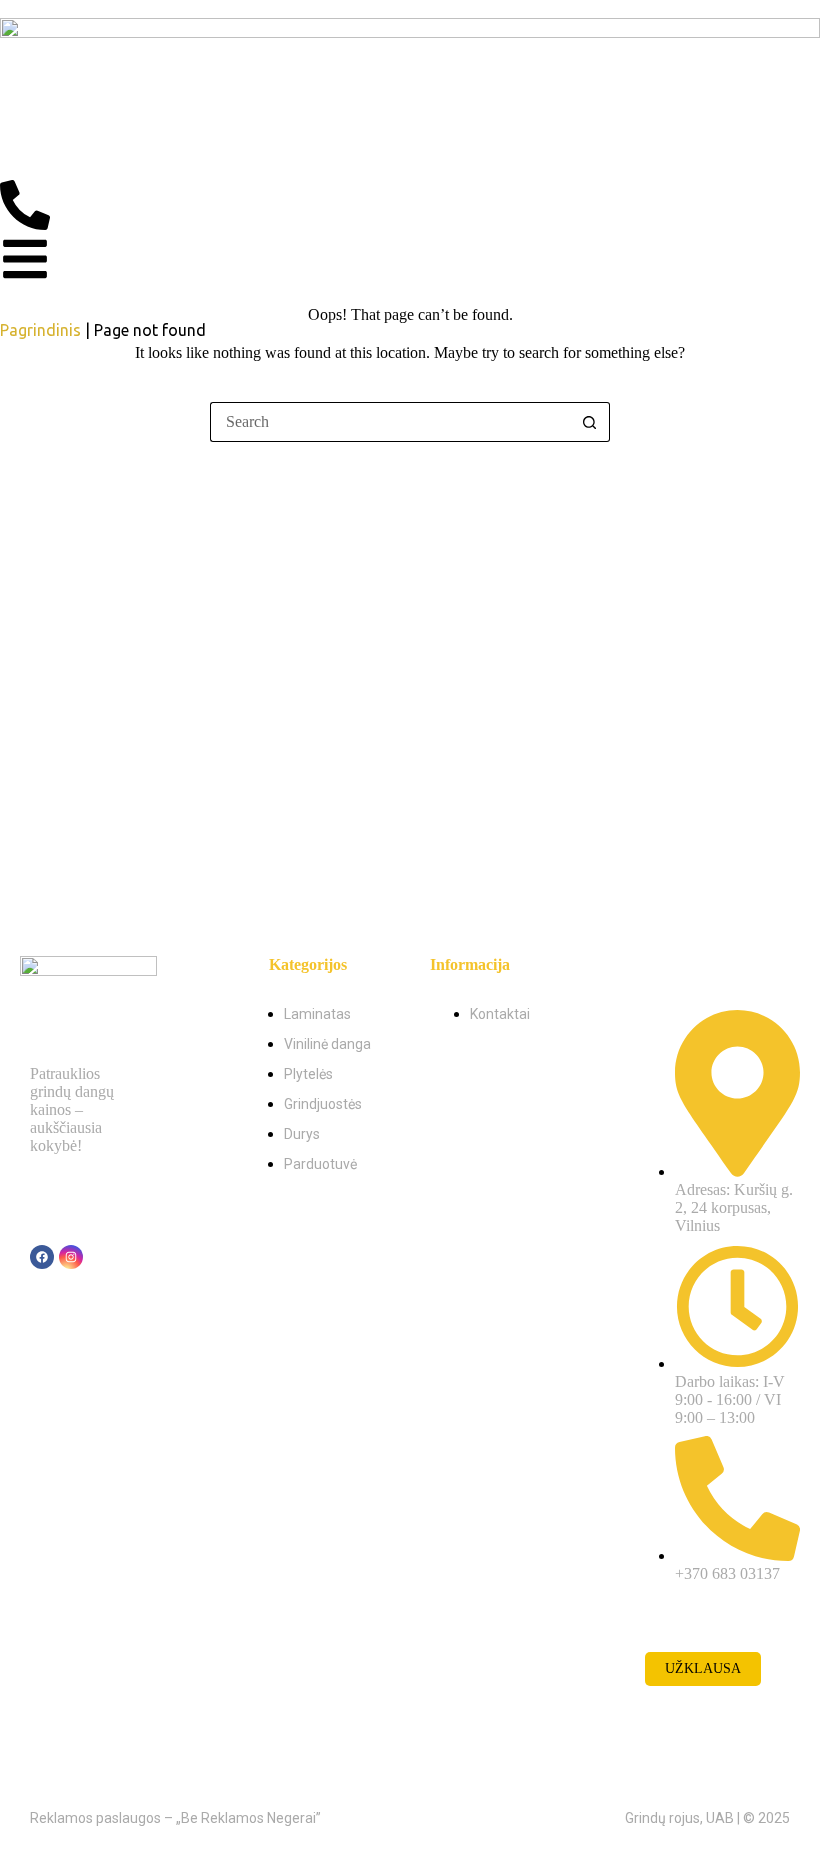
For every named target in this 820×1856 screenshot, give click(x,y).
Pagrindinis (40, 330)
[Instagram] (71, 1257)
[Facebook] (42, 1257)
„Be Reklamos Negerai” (248, 1818)
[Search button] (590, 422)
